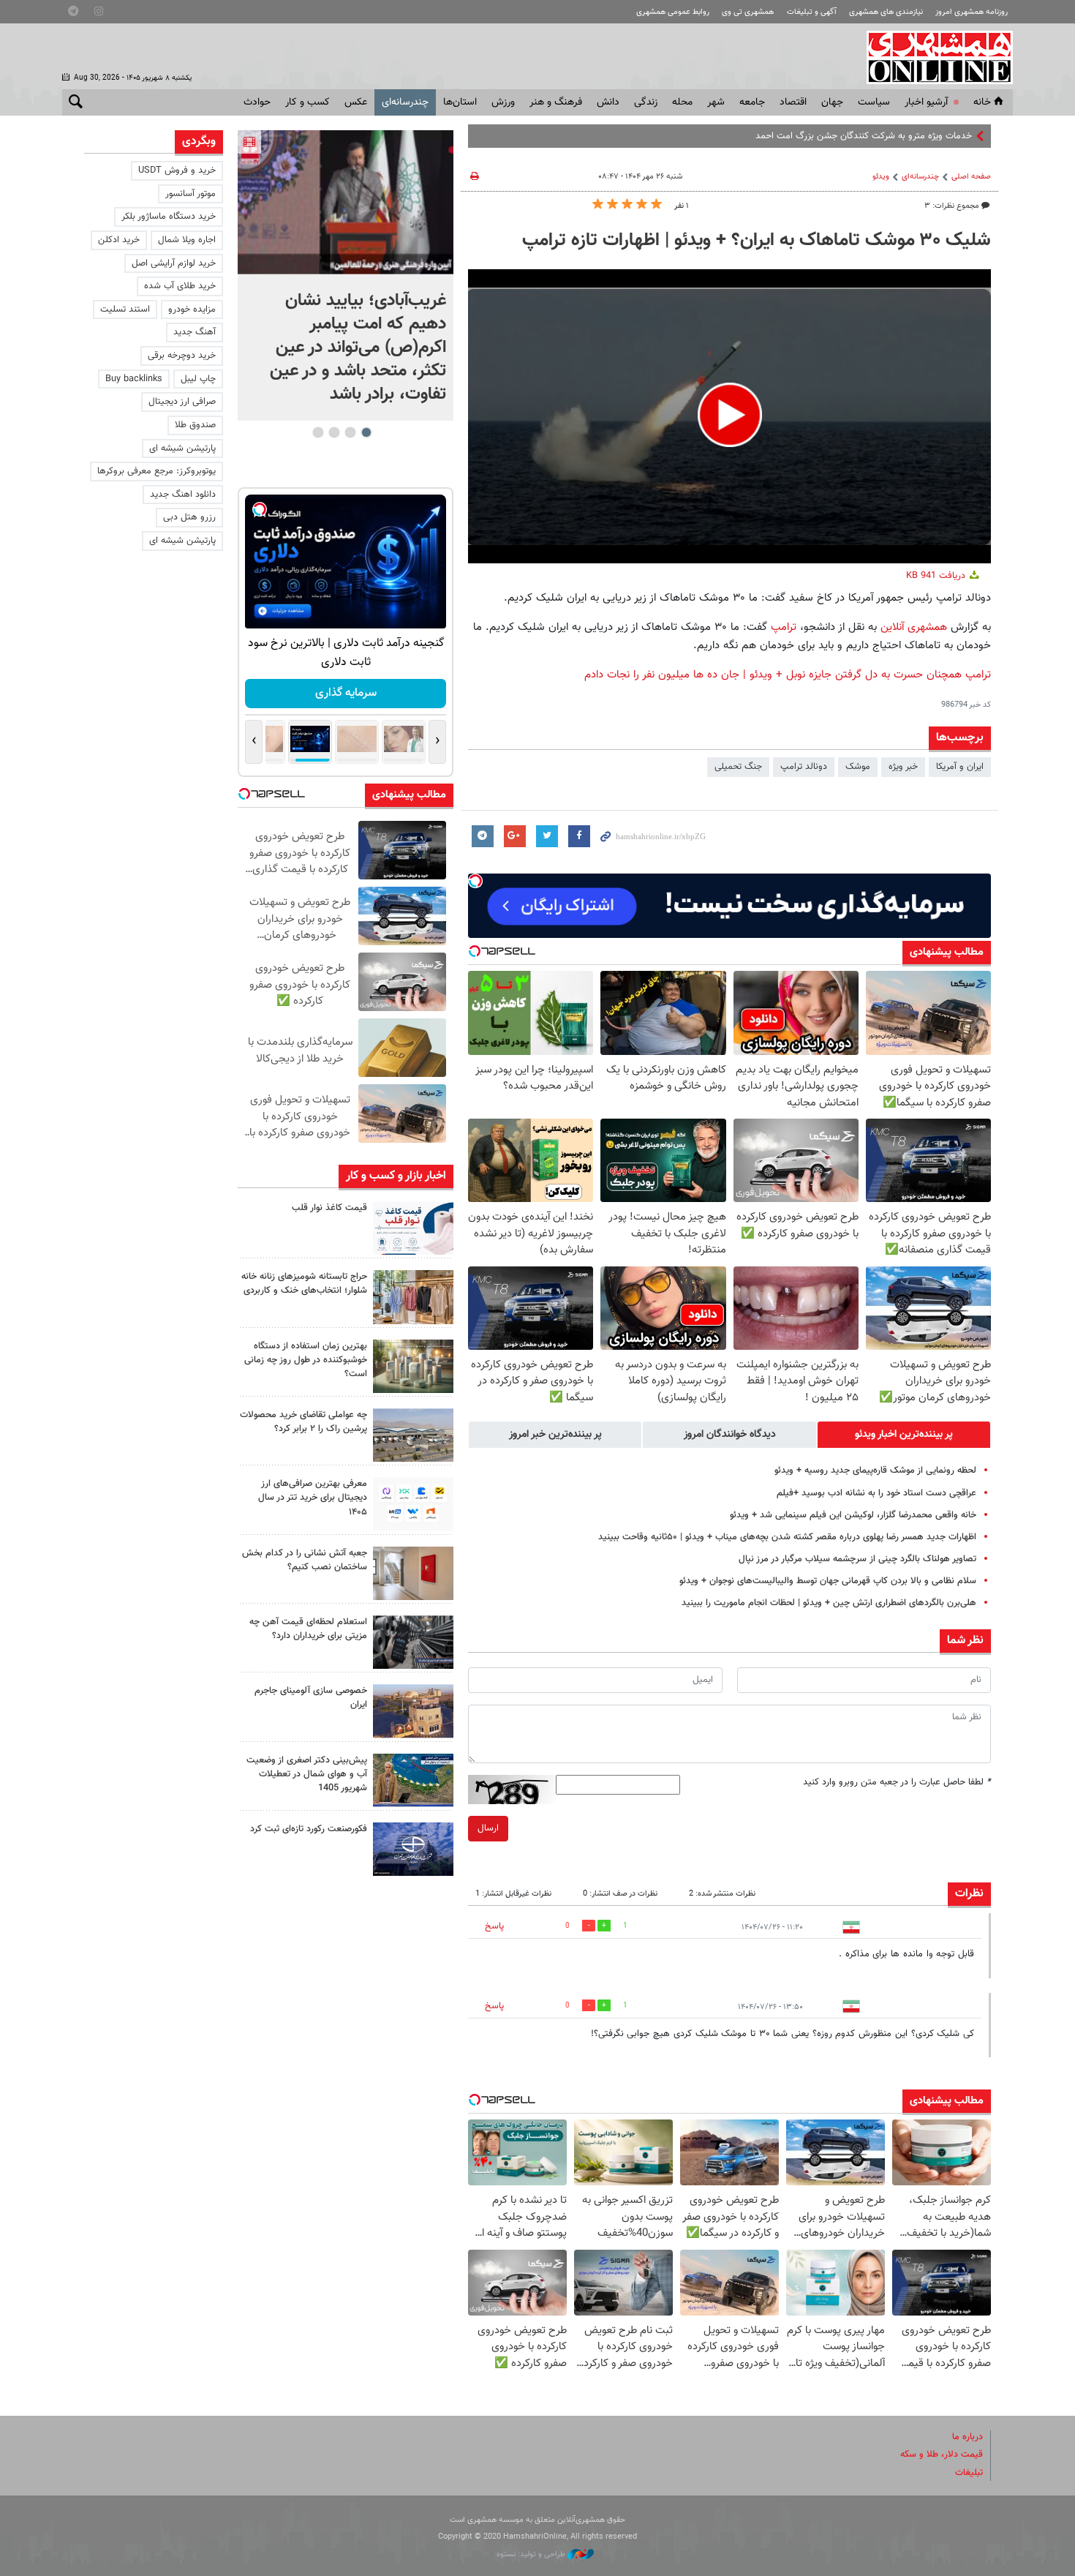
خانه (982, 102)
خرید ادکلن (119, 240)
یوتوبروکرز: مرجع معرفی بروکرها (156, 471)
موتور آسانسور (191, 194)
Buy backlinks (134, 379)
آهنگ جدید (195, 332)
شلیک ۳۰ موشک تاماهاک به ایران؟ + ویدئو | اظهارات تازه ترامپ (757, 241)
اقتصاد (793, 102)
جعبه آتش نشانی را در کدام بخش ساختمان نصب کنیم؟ (305, 1560)
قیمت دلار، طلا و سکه (942, 2455)
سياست (874, 102)
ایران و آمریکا (960, 767)
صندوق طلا (195, 425)
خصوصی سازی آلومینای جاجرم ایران (311, 1698)
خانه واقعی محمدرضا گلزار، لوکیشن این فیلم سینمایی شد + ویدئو (853, 1515)
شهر (716, 102)
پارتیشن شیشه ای (182, 448)
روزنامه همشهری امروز (972, 12)
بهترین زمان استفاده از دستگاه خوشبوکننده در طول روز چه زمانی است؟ (306, 1360)
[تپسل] (475, 881)
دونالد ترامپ (804, 767)
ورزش (503, 102)
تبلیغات (969, 2473)
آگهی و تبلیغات (812, 12)
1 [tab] (366, 432)
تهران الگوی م (947, 136)
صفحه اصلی (971, 177)
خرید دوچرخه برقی (182, 356)
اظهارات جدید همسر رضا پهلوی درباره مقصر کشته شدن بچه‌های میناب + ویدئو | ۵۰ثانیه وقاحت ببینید (787, 1537)
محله (682, 102)
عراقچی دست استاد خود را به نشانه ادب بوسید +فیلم (876, 1493)
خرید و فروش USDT (177, 170)
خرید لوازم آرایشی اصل (174, 263)
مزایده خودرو (192, 309)
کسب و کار (308, 102)
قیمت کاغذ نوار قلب (329, 1208)
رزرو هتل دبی (189, 517)
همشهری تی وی (748, 12)
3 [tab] (334, 432)
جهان (832, 102)
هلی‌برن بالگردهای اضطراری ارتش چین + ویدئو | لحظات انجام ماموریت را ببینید (829, 1603)
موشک (858, 767)
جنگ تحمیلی (738, 767)
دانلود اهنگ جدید (183, 495)
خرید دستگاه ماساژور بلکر (169, 217)
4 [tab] (318, 432)
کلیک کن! (346, 693)
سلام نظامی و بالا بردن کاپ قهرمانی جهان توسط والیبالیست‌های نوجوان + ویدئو (828, 1581)
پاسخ (494, 1926)
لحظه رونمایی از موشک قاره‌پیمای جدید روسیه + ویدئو (875, 1471)
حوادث (257, 102)
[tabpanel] (346, 275)
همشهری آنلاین (932, 57)
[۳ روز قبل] (413, 1504)
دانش (608, 102)
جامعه (752, 102)
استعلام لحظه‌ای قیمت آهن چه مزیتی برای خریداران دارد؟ (308, 1629)
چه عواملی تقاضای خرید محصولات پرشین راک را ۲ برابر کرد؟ (303, 1422)
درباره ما (967, 2437)
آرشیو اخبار (926, 102)
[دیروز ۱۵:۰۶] (413, 1228)
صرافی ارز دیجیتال (182, 402)
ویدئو (881, 177)
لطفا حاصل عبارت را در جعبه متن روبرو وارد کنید (897, 1782)
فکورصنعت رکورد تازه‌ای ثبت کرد (309, 1829)
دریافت (937, 576)
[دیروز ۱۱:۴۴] (413, 1366)
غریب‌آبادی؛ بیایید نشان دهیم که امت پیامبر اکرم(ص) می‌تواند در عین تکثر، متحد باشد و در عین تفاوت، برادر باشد (358, 348)
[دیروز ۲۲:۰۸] (346, 202)
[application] (729, 416)
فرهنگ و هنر (556, 102)
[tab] (904, 1435)
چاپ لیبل (198, 379)
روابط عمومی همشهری (673, 12)
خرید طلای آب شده (180, 286)
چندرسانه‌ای (405, 102)
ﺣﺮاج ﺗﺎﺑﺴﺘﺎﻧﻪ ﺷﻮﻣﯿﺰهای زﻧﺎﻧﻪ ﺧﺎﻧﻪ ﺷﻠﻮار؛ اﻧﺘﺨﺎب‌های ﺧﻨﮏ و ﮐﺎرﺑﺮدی (304, 1284)
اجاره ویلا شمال (187, 240)
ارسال (488, 1828)
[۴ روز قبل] (413, 1642)
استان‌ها (460, 102)
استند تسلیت (125, 309)
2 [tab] (350, 432)
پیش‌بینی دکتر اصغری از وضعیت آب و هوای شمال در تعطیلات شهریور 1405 (307, 1774)
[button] (730, 415)
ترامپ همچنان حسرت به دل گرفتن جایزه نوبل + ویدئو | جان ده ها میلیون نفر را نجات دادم (788, 675)
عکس (356, 102)
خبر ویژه (903, 767)
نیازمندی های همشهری (886, 12)
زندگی (646, 102)
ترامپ (782, 627)
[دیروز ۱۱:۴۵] (413, 1297)
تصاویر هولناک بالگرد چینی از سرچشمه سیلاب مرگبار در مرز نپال (856, 1559)
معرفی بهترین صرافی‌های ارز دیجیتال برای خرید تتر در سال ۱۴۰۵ (313, 1498)
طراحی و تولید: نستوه (532, 2554)
